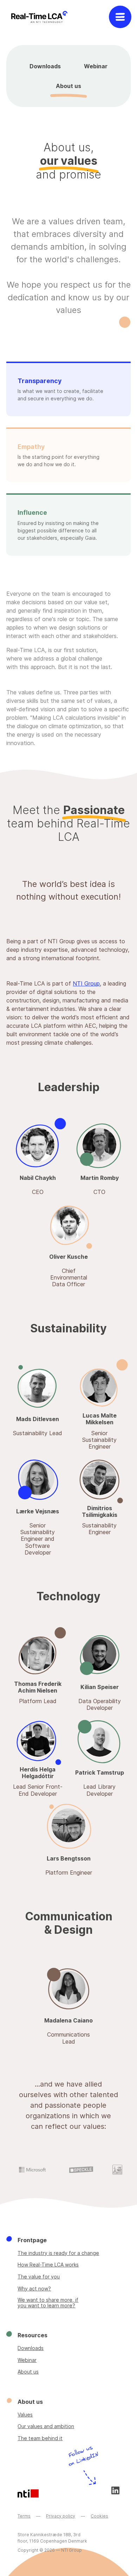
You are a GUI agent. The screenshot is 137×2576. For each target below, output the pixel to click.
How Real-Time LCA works (48, 2265)
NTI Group (86, 983)
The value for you (39, 2277)
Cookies (99, 2516)
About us (68, 86)
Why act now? (34, 2289)
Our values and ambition (46, 2426)
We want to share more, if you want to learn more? (48, 2303)
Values (25, 2415)
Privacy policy (61, 2516)
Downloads (45, 66)
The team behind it (40, 2438)
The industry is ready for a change (58, 2253)
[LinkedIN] (115, 2490)
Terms (24, 2516)
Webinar (96, 66)
